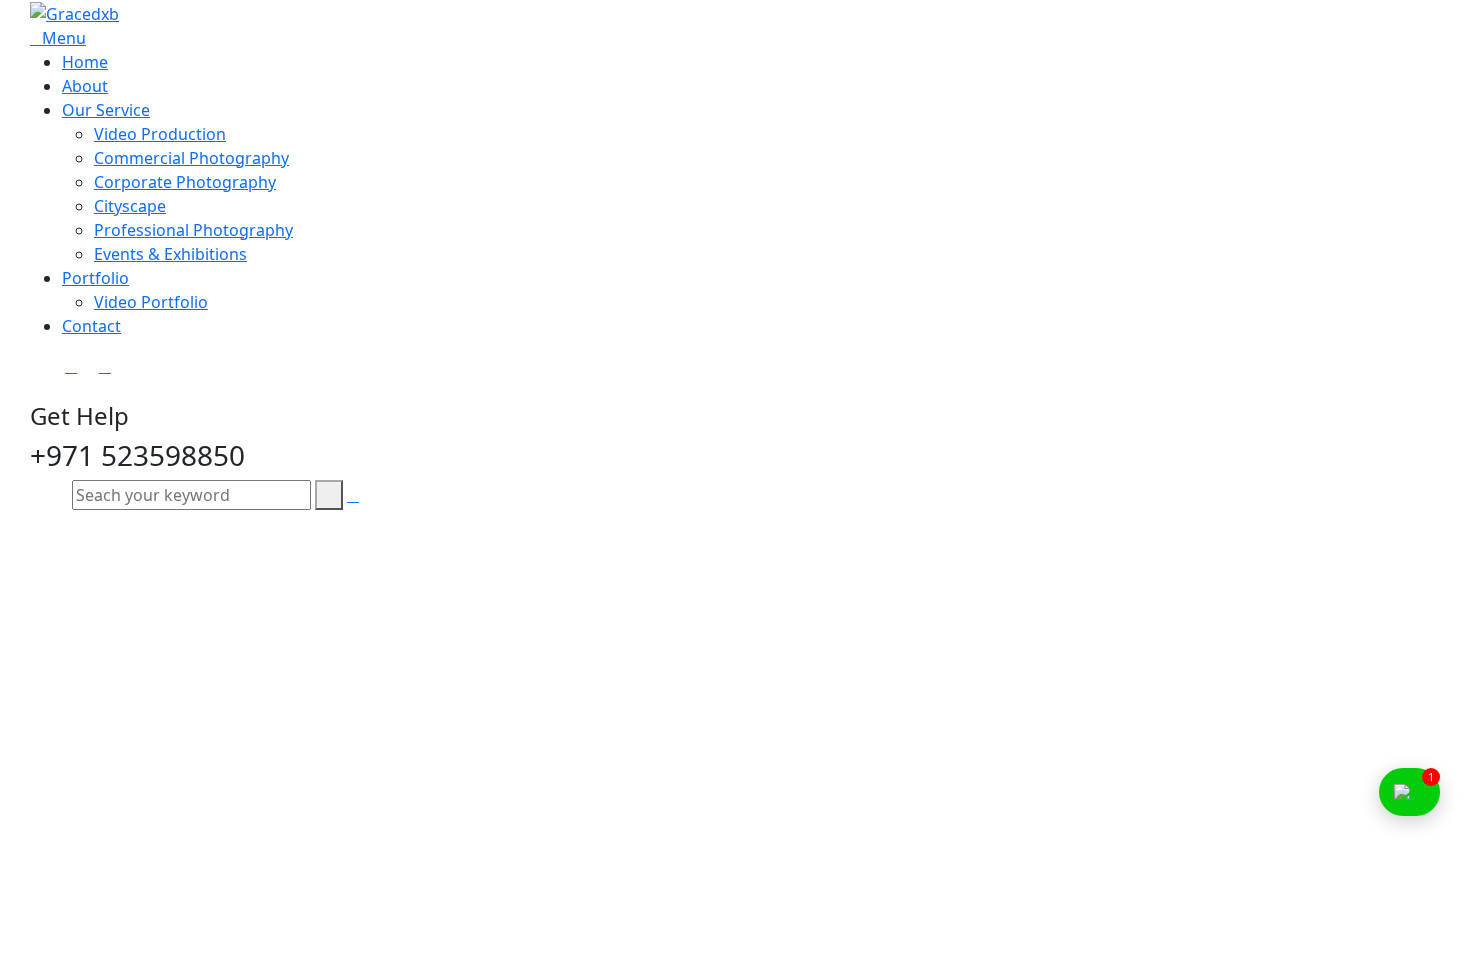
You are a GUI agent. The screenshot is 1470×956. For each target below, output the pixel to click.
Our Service (106, 110)
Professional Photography (193, 230)
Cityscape (130, 206)
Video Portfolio (151, 302)
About (85, 86)
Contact (91, 326)
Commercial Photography (191, 158)
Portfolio (95, 278)
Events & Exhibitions (170, 254)
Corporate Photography (185, 182)
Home (85, 62)
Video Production (160, 134)
